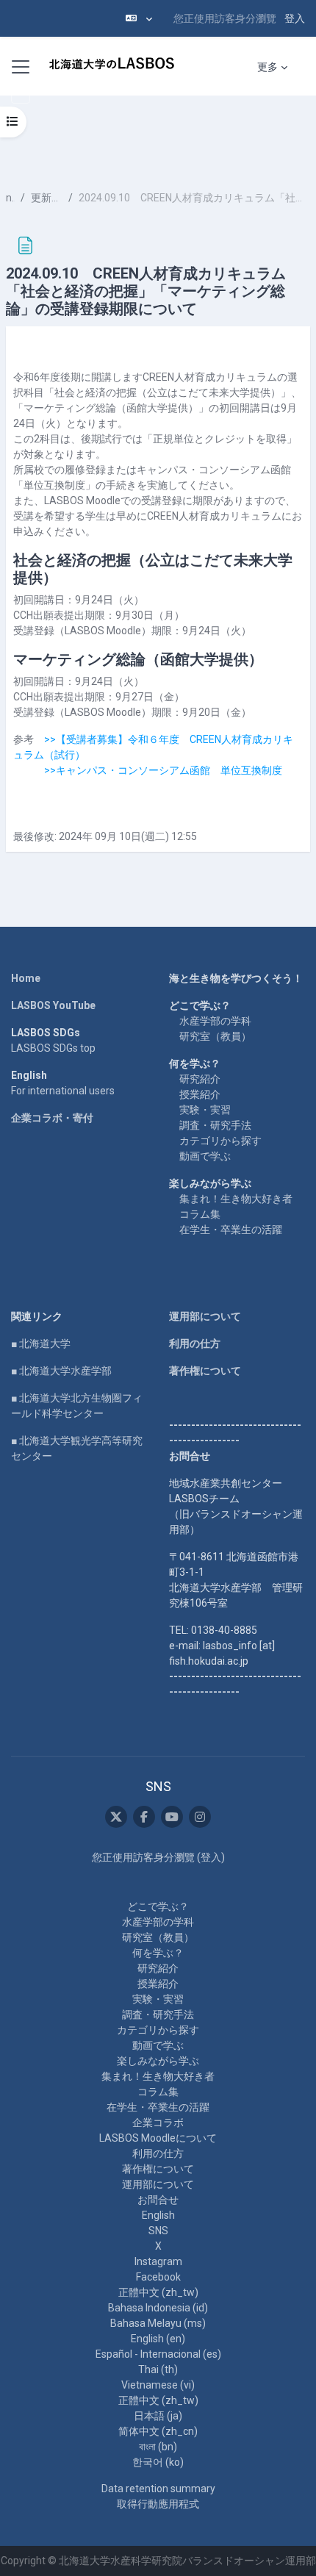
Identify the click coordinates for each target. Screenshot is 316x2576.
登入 (295, 18)
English (158, 2215)
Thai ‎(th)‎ (158, 2369)
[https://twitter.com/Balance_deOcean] (116, 1817)
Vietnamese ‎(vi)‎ (158, 2385)
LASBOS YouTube (53, 1005)
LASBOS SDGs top (53, 1048)
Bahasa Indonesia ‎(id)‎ (158, 2308)
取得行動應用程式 (158, 2504)
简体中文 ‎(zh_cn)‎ (158, 2431)
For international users (63, 1091)
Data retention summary (158, 2489)
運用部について (205, 1316)
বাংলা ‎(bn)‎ (158, 2447)
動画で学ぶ (205, 1156)
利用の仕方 (195, 1343)
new (10, 198)
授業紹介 (200, 1094)
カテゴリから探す (220, 1141)
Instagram (158, 2261)
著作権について (205, 1371)
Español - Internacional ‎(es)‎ (158, 2354)
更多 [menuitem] (267, 67)
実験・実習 (205, 1110)
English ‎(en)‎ (158, 2339)
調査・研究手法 (215, 1125)
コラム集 (200, 1214)
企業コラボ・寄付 (52, 1118)
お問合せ (158, 2200)
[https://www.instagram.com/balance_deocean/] (200, 1817)
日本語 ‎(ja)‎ (158, 2416)
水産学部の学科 (215, 1021)
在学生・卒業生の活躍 (231, 1230)
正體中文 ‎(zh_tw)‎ (158, 2292)
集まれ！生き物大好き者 (236, 1199)
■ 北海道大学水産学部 (61, 1371)
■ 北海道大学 (41, 1343)
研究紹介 (200, 1079)
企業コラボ (158, 2123)
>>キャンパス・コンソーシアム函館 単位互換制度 (163, 770)
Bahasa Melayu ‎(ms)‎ (158, 2323)
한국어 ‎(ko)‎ (158, 2462)
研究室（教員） (215, 1036)
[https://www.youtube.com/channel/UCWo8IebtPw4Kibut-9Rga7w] (172, 1817)
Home (26, 978)
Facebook (158, 2277)
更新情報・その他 (47, 198)
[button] (139, 18)
